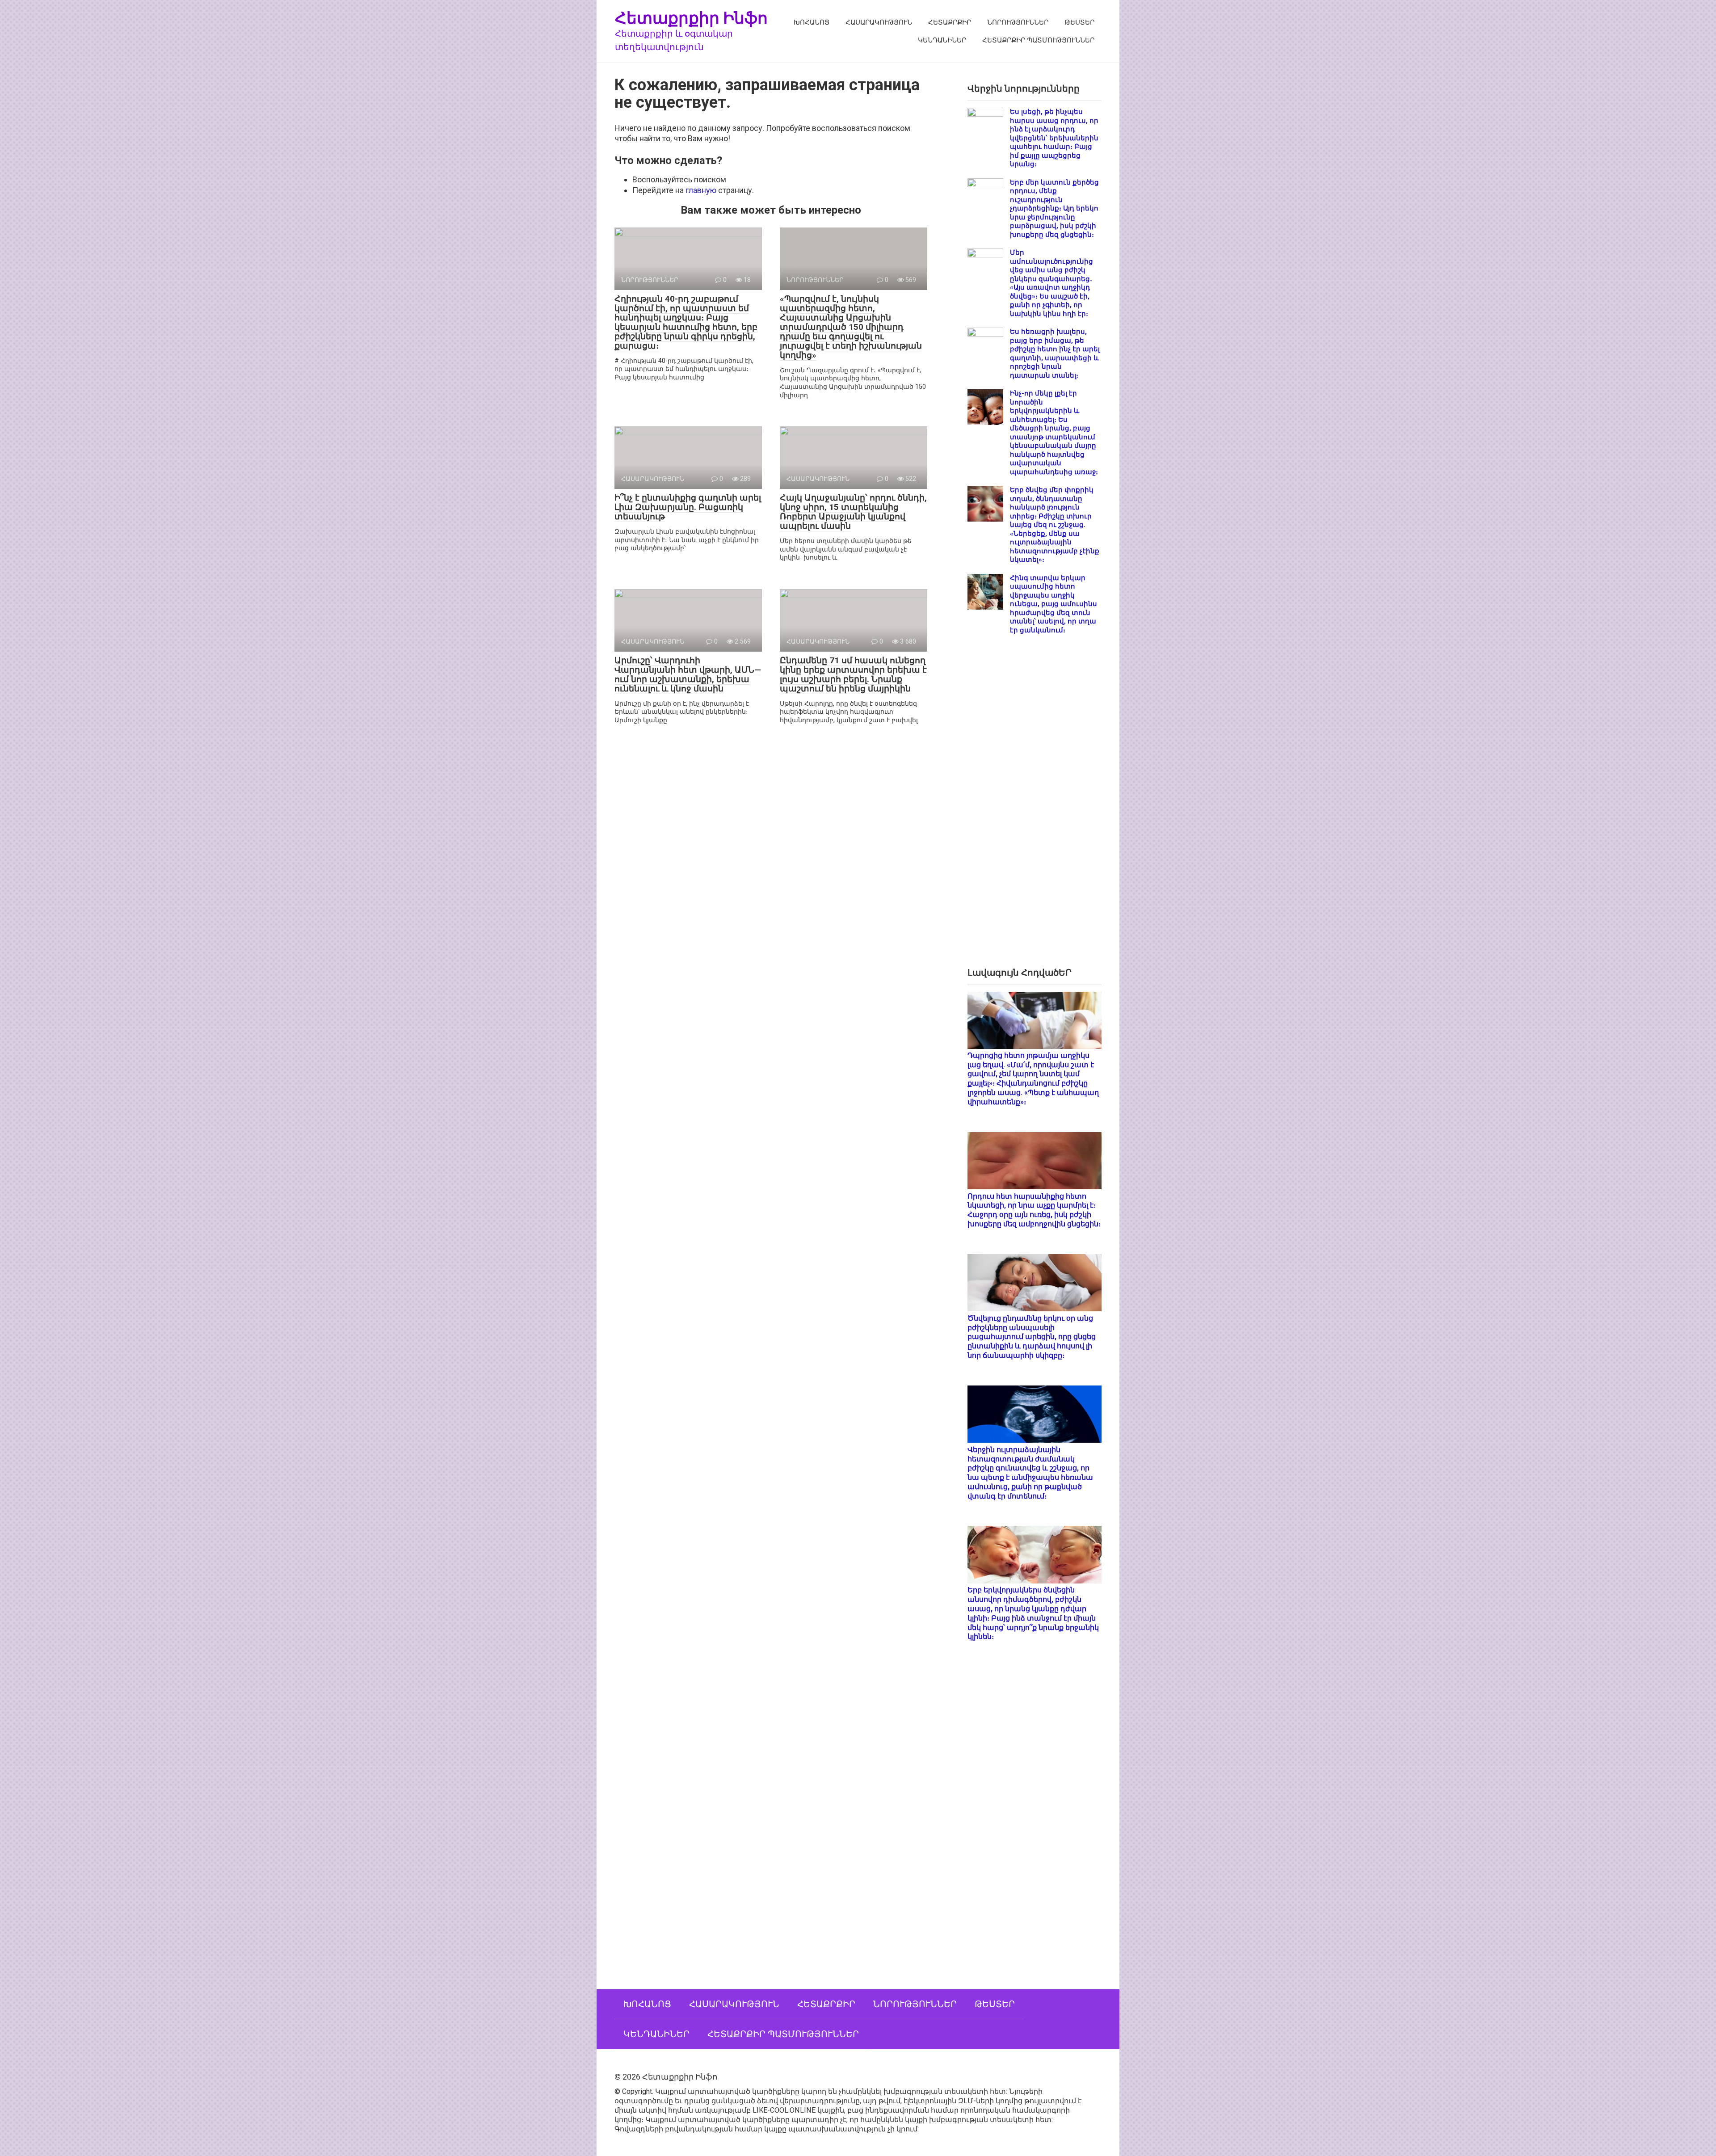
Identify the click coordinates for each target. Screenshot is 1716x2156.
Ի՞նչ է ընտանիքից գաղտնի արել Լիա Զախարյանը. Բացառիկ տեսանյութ (688, 507)
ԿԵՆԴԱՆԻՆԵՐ (942, 40)
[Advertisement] (1035, 808)
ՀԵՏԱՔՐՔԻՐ (950, 22)
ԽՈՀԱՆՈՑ (812, 22)
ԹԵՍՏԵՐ (1079, 22)
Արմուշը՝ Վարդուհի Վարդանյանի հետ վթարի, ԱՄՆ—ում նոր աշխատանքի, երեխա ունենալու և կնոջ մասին (688, 674)
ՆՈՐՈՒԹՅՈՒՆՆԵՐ (1018, 22)
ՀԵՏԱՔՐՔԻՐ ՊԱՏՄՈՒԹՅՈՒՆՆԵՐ (1038, 40)
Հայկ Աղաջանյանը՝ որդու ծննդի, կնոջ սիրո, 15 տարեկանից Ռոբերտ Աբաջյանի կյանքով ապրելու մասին (853, 512)
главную (701, 190)
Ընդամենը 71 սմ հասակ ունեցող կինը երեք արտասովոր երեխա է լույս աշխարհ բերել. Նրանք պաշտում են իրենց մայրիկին (853, 674)
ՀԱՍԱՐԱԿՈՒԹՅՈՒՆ (879, 22)
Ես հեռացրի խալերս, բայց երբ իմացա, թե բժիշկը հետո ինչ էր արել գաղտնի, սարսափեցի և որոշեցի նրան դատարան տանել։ (1055, 354)
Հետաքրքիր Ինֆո (691, 18)
